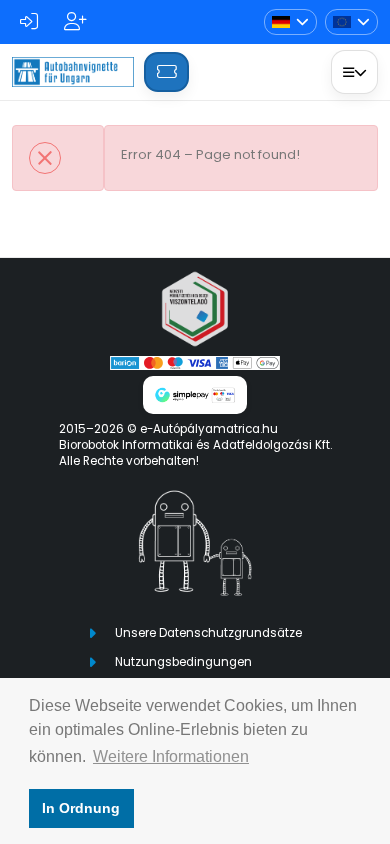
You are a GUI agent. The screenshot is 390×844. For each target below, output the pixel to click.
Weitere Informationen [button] (171, 756)
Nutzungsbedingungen (183, 662)
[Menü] (354, 72)
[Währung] (351, 22)
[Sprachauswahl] (290, 22)
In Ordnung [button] (81, 808)
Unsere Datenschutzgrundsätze (208, 633)
